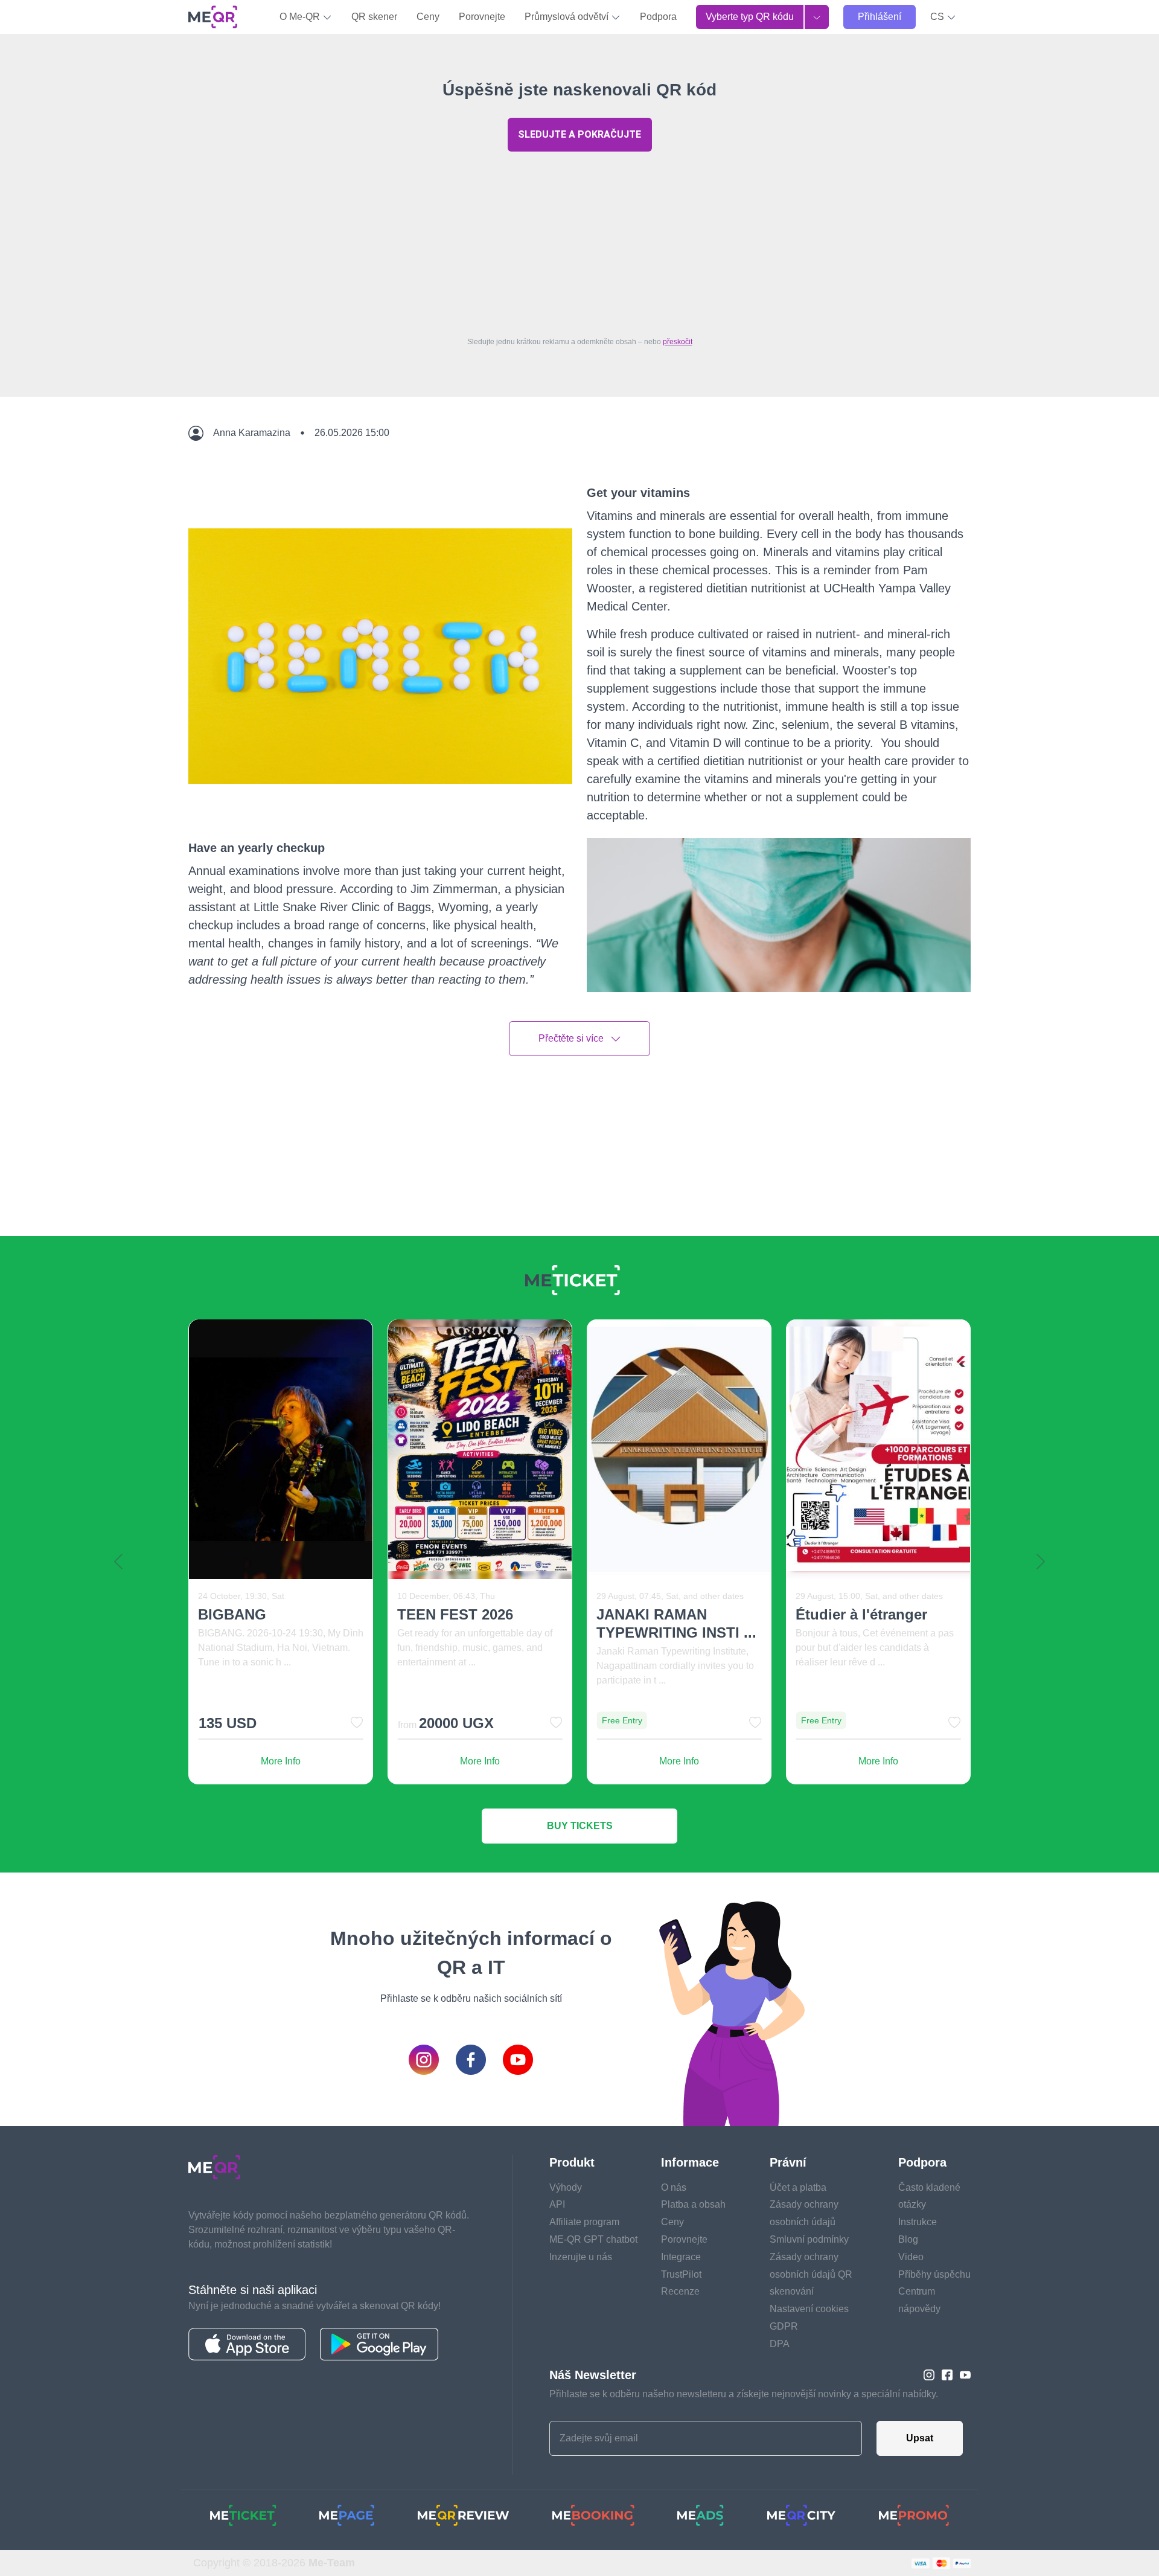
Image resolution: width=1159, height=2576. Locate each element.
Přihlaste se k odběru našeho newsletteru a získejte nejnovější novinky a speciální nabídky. (744, 2394)
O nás (674, 2187)
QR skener (374, 17)
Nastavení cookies (809, 2309)
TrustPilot (681, 2274)
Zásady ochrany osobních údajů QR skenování (811, 2274)
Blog (908, 2239)
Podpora (658, 17)
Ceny (428, 17)
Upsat (920, 2438)
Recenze (680, 2291)
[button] (943, 17)
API (557, 2204)
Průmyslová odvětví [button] (568, 17)
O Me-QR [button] (301, 17)
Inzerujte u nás (581, 2257)
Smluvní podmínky (809, 2239)
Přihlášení (880, 17)
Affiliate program (584, 2222)
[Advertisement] (579, 241)
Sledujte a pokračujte (579, 134)
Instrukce (918, 2222)
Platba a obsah (693, 2204)
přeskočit (678, 342)
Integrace (681, 2257)
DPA (780, 2344)
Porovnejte (482, 17)
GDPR (784, 2326)
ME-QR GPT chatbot (593, 2239)
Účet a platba (798, 2187)
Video (911, 2257)
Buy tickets (580, 1826)
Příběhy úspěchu (934, 2274)
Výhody (566, 2187)
